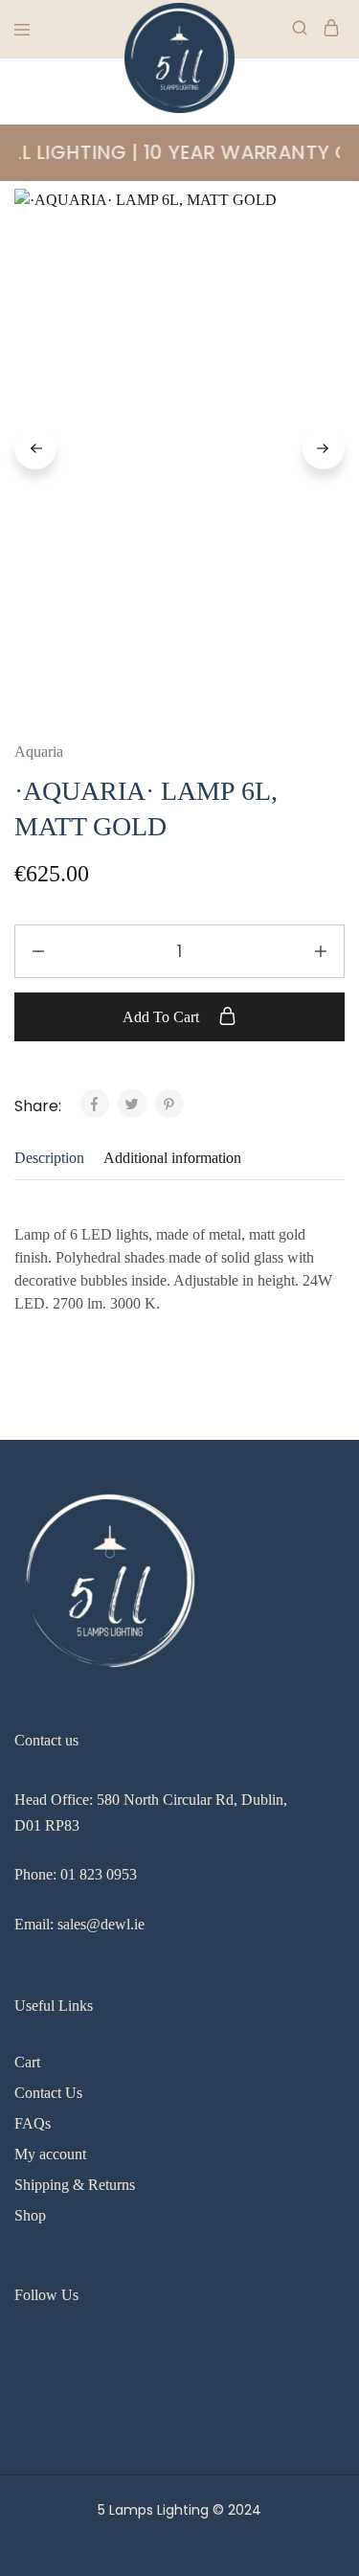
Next (324, 448)
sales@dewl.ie (101, 1924)
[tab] (54, 1158)
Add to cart (163, 1017)
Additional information (172, 1158)
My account (50, 2154)
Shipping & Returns (75, 2185)
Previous (35, 448)
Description (49, 1158)
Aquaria (39, 752)
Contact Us (48, 2093)
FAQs (33, 2123)
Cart (27, 2062)
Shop (30, 2215)
